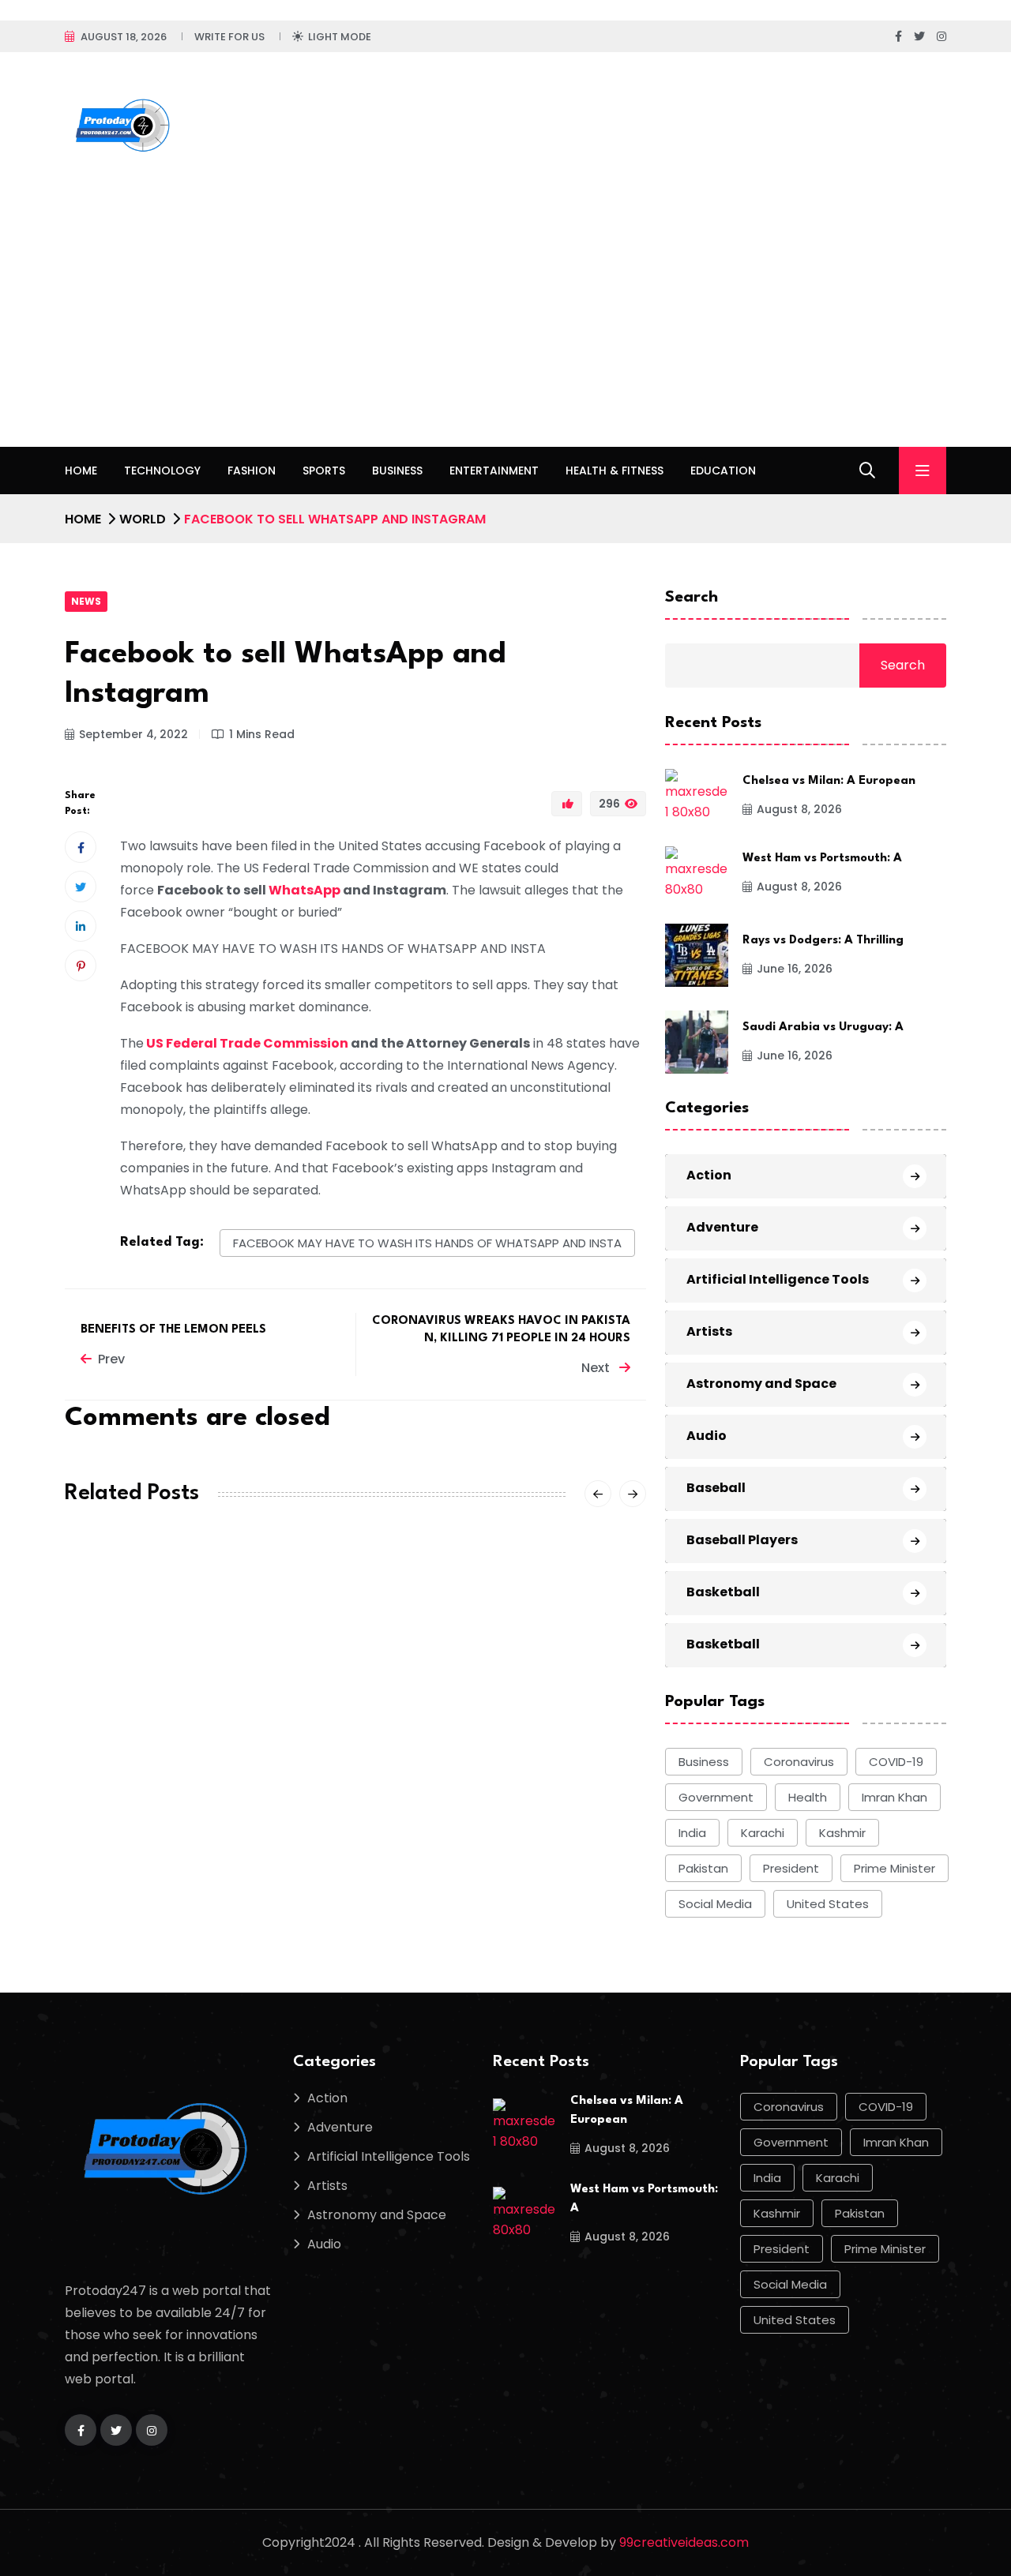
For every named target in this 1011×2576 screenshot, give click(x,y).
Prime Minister (894, 1868)
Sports (324, 471)
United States (828, 1904)
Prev (111, 1359)
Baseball (716, 1488)
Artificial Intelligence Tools (778, 1279)
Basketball (723, 1592)
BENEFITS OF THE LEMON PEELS (173, 1330)
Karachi (763, 1833)
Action (709, 1175)
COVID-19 (896, 1762)
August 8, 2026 (799, 809)
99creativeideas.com (684, 2542)
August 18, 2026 (124, 37)
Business (397, 471)
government (716, 1797)
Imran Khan (894, 1797)
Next (597, 1368)
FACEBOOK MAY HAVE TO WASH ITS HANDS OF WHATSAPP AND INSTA (427, 1243)
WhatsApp (304, 890)
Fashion (252, 471)
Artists (709, 1331)
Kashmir (842, 1833)
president (791, 1868)
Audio (707, 1436)
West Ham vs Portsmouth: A (822, 859)
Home (81, 471)
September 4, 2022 (133, 734)
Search (692, 598)
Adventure (722, 1227)
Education (723, 471)
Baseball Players (742, 1540)
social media (715, 1904)
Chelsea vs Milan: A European (829, 781)
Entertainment (494, 471)
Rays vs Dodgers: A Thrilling (823, 941)
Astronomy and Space (761, 1384)
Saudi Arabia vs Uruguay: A (823, 1027)
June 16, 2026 (795, 969)
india (692, 1833)
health (808, 1797)
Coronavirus (799, 1762)
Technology (162, 471)
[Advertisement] (505, 328)
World (143, 519)
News (86, 601)
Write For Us (229, 37)
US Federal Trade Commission (247, 1043)
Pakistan (703, 1868)
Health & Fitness (614, 471)
